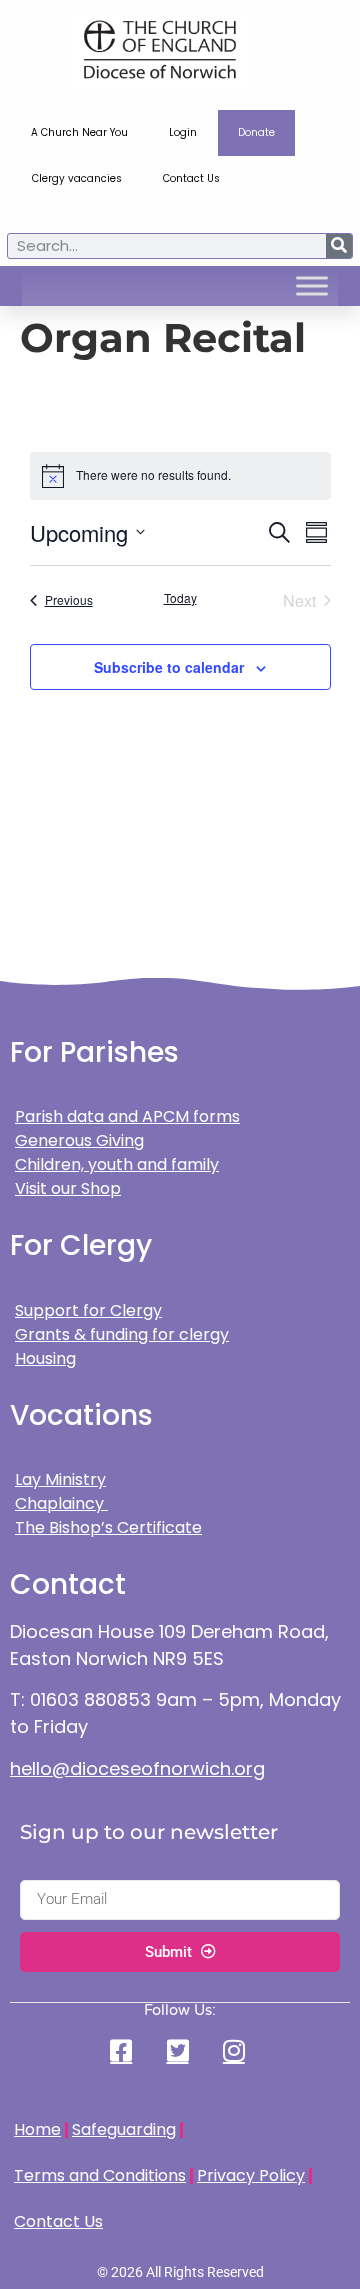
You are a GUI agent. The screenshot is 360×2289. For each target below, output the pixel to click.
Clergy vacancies (77, 178)
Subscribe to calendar (169, 667)
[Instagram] (236, 2050)
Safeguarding (124, 2129)
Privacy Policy (251, 2175)
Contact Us (191, 178)
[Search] (339, 246)
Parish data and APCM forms (127, 1116)
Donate (256, 132)
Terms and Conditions (100, 2175)
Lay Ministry (60, 1479)
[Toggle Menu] (312, 286)
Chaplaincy (61, 1503)
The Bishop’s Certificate (108, 1527)
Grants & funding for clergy (122, 1334)
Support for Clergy (88, 1310)
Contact (68, 1584)
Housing (45, 1358)
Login (183, 132)
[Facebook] (124, 2050)
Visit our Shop (68, 1188)
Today (180, 598)
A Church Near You (79, 132)
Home (37, 2129)
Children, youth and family (117, 1164)
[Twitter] (180, 2050)
